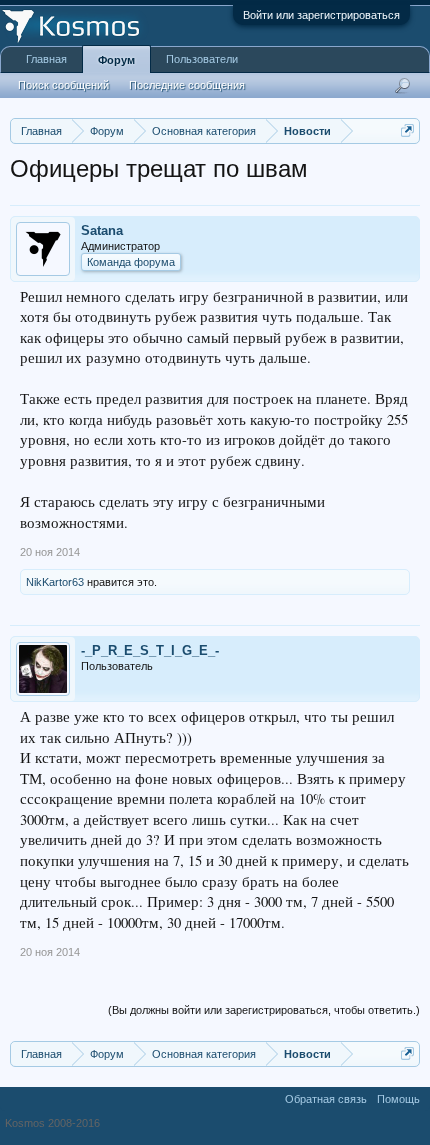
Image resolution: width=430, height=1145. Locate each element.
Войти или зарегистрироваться (321, 15)
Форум (116, 60)
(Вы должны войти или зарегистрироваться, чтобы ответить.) (264, 1010)
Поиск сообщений (63, 85)
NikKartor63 (55, 582)
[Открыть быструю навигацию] (407, 130)
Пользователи (202, 59)
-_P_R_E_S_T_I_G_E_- (150, 650)
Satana (102, 230)
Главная (46, 59)
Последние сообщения (187, 85)
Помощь (398, 1099)
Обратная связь (326, 1099)
